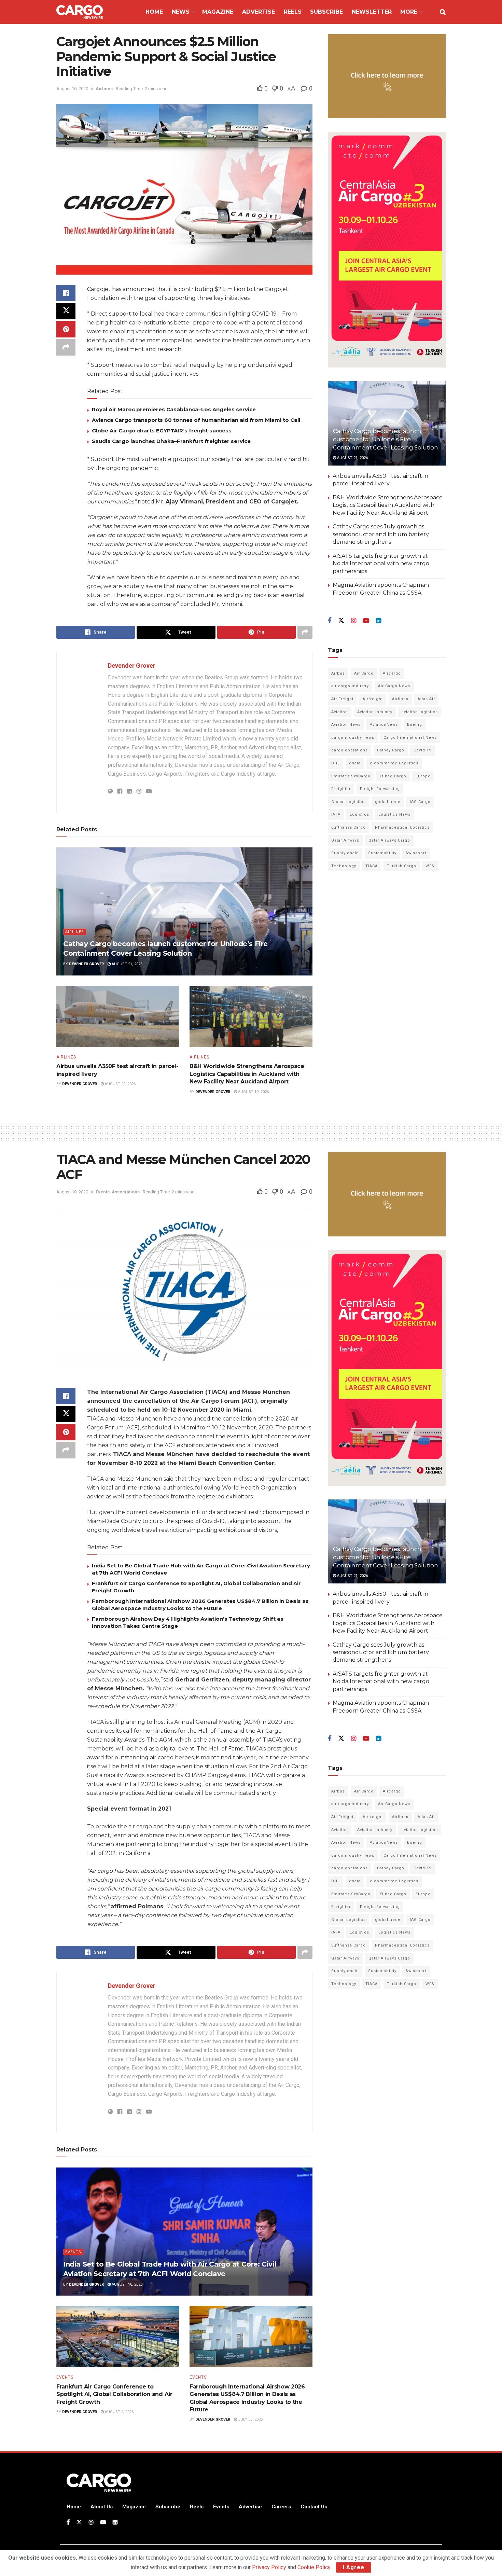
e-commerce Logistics (394, 763)
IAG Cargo (420, 802)
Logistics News (394, 814)
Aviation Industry (375, 712)
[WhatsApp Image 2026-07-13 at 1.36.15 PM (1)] (387, 250)
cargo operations (350, 750)
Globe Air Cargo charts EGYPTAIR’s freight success (162, 431)
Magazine (218, 12)
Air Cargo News (394, 686)
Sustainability (382, 853)
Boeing (415, 725)
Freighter (341, 789)
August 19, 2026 (253, 1092)
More (409, 12)
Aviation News (346, 725)
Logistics (359, 814)
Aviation (340, 712)
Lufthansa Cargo (348, 827)
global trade (388, 802)
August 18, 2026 (127, 2284)
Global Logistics (348, 802)
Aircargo (392, 673)
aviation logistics (420, 712)
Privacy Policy (269, 2567)
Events (103, 1192)
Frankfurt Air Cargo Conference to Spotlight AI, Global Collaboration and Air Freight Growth (114, 2394)
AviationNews (384, 725)
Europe (423, 776)
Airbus (338, 673)
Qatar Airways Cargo (389, 840)
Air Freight (342, 699)
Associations (126, 1192)
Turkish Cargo (402, 866)
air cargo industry (350, 686)
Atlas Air (426, 699)
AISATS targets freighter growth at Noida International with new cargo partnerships (381, 564)
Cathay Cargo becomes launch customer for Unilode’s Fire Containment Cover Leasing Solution (385, 439)
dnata (355, 763)
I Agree (354, 2567)
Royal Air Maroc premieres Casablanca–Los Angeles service (174, 409)
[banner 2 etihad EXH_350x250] (387, 76)
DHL (336, 763)
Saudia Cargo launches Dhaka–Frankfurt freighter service (171, 441)
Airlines (104, 89)
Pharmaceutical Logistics (402, 827)
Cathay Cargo (391, 750)
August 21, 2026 (127, 964)
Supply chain (345, 853)
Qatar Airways (345, 840)
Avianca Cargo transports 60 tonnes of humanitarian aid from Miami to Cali (196, 420)
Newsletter (372, 12)
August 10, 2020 (72, 89)
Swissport (416, 853)
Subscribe (326, 12)
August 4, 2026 (119, 2412)
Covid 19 (422, 750)
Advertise (259, 12)
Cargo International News (410, 738)
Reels (293, 12)
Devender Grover (132, 666)
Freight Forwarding (380, 789)
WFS (430, 866)
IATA (336, 814)
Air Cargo (364, 673)
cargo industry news (353, 738)
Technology (344, 866)
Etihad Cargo (393, 776)
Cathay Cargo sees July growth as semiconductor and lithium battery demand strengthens (381, 534)
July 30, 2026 (250, 2419)
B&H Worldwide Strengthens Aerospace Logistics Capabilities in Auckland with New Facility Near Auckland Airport (247, 1074)
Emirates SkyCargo (351, 776)
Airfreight (373, 699)
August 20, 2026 (120, 1084)
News (181, 12)
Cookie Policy (314, 2567)
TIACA (372, 866)
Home (154, 12)
